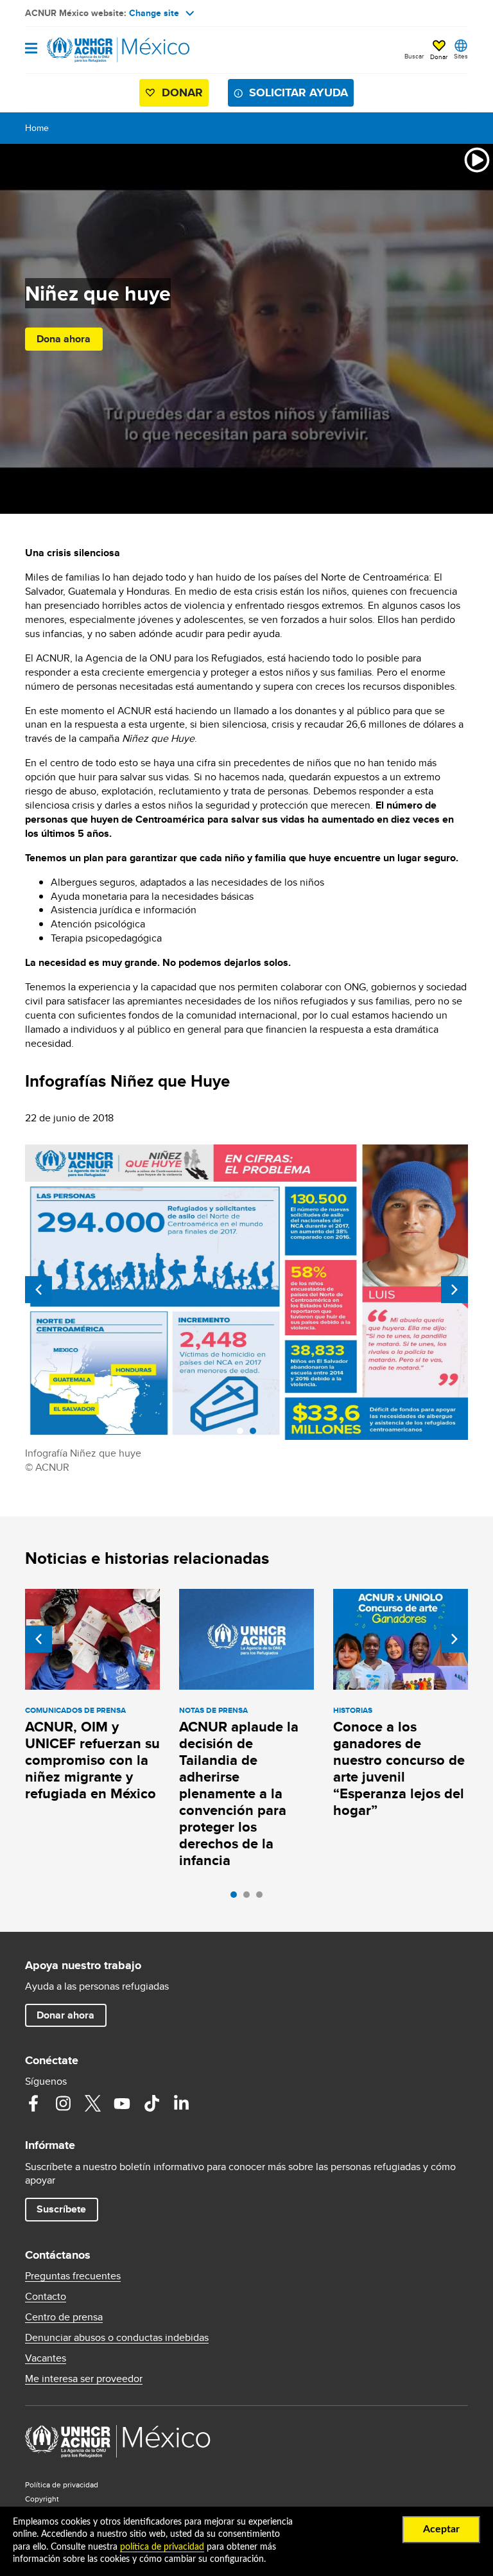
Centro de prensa (64, 2317)
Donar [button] (439, 57)
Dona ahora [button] (64, 339)
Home (37, 128)
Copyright (42, 2499)
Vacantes (46, 2358)
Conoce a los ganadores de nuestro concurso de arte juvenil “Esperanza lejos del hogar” (399, 1768)
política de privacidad (162, 2547)
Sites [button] (461, 56)
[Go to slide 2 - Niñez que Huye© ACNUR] (256, 1434)
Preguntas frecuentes (73, 2276)
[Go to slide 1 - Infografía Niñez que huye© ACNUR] (243, 1434)
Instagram (63, 2103)
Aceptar (441, 2529)
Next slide (454, 1290)
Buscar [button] (414, 56)
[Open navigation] (31, 49)
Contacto (46, 2297)
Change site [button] (154, 13)
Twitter (92, 2103)
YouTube (122, 2103)
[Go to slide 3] (263, 1898)
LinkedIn (181, 2103)
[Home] (91, 50)
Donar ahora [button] (65, 2015)
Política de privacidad (62, 2484)
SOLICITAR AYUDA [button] (298, 92)
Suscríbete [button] (61, 2209)
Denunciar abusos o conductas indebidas (117, 2338)
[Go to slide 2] (250, 1898)
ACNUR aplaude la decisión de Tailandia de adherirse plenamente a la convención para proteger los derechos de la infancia (239, 1793)
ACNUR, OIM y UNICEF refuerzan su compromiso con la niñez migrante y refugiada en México (92, 1760)
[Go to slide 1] (237, 1898)
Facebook (33, 2103)
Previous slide (39, 1290)
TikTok (151, 2103)
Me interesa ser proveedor (84, 2379)
